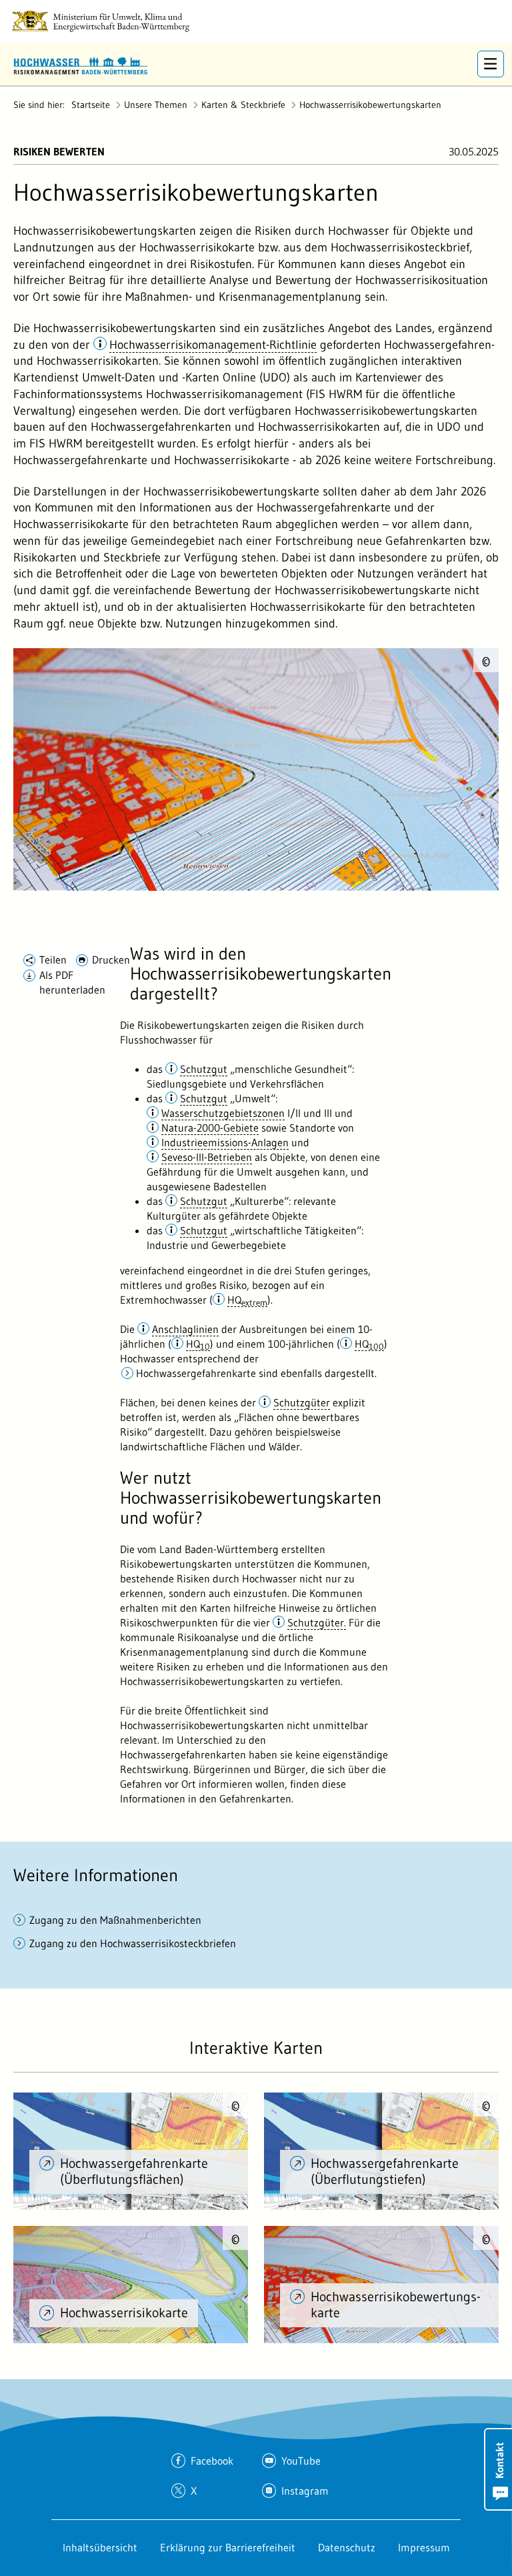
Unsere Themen (156, 105)
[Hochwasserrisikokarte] (131, 2285)
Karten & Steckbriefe (243, 105)
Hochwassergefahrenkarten (161, 427)
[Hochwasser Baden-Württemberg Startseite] (80, 64)
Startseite (91, 105)
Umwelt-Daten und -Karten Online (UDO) (186, 377)
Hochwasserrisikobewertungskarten (370, 105)
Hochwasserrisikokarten (319, 427)
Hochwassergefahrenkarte (196, 1373)
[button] (205, 345)
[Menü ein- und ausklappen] (491, 64)
